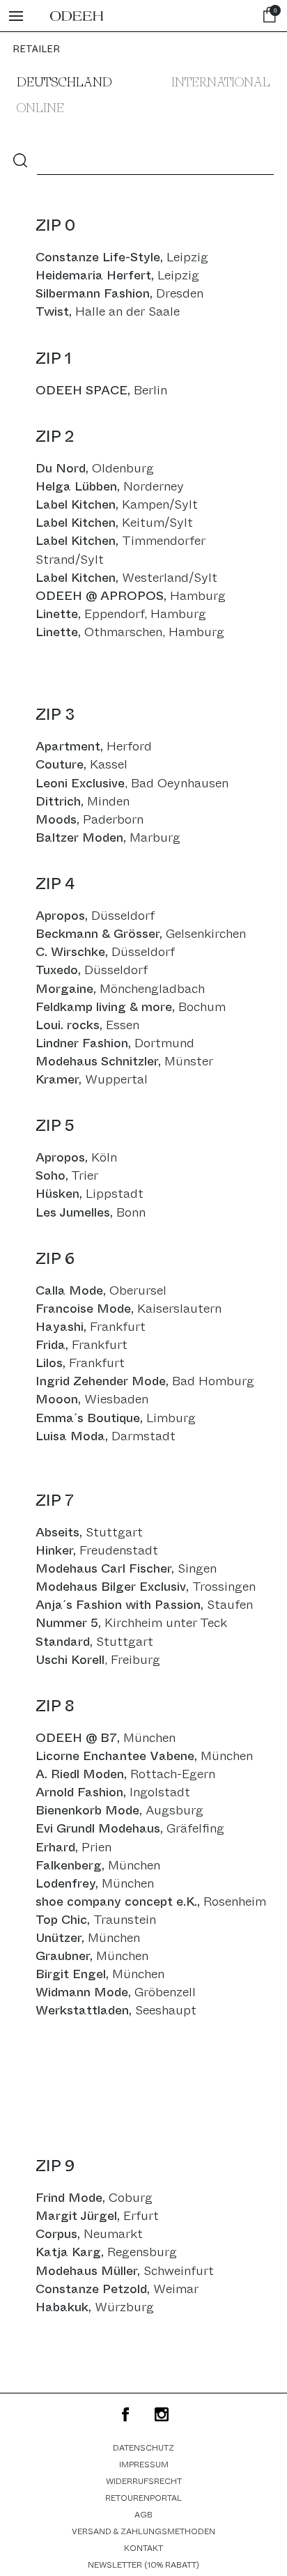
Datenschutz (143, 2448)
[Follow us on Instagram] (162, 2414)
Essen (87, 1025)
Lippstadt (90, 1194)
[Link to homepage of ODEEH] (77, 16)
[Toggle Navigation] (16, 16)
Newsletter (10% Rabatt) (143, 2565)
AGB (143, 2515)
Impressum (144, 2465)
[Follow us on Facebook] (125, 2414)
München (95, 1883)
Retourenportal (143, 2498)
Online (40, 109)
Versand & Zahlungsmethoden (143, 2531)
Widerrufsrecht (144, 2481)
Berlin (150, 390)
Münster (124, 1061)
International (221, 83)
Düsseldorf (95, 916)
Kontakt (143, 2548)
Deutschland (64, 83)
